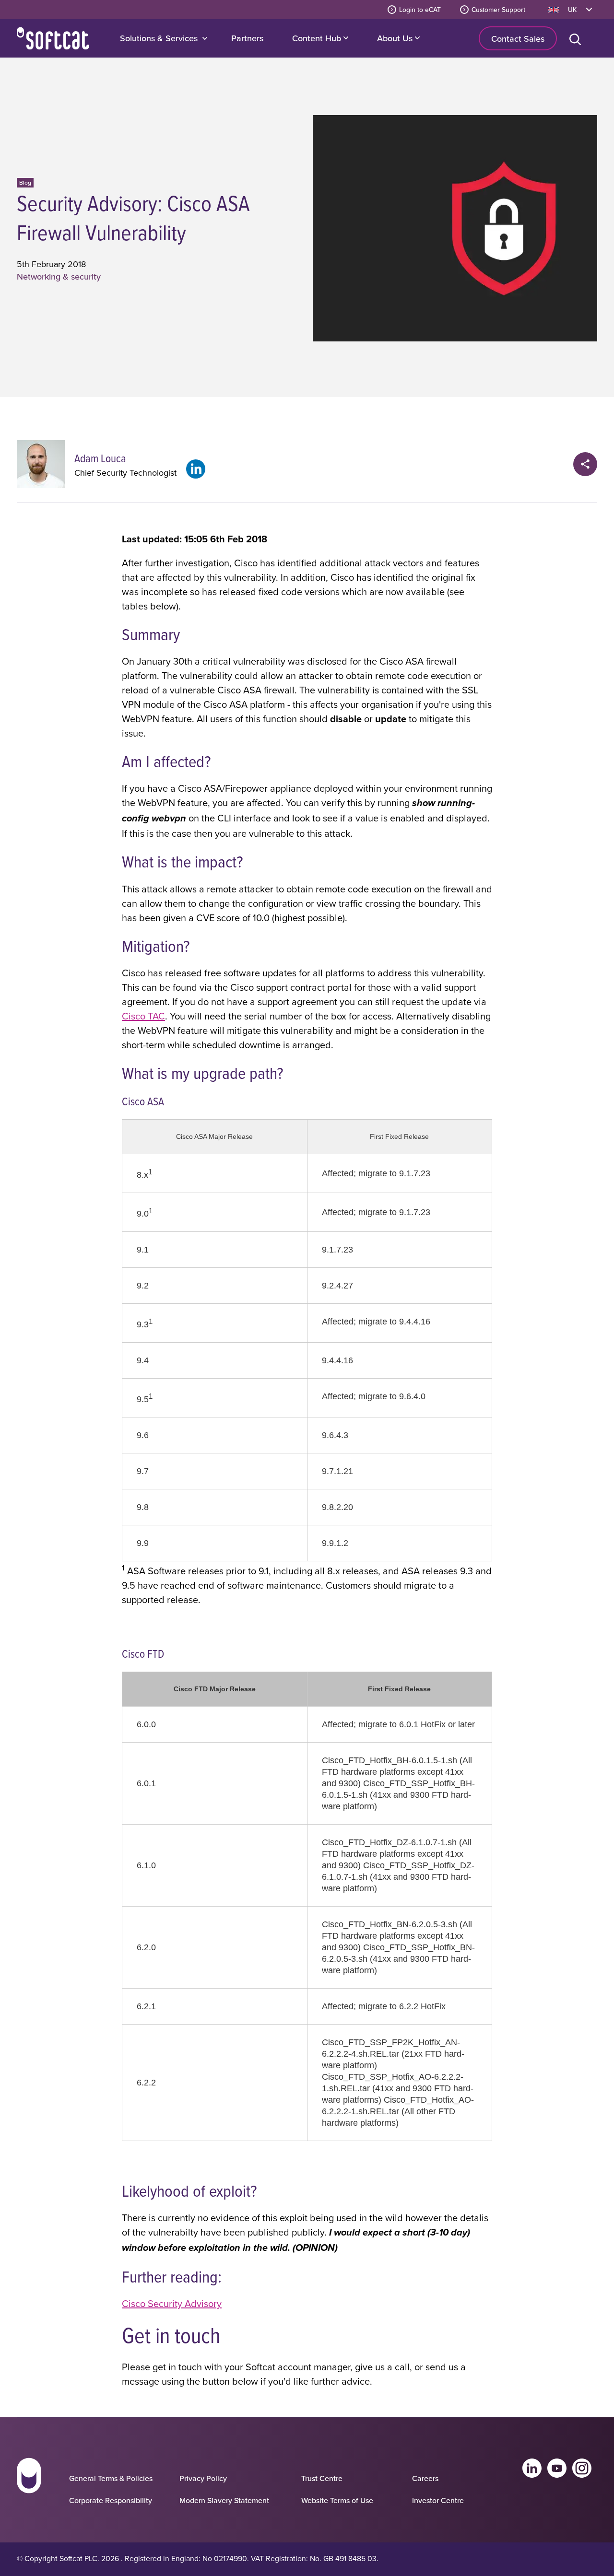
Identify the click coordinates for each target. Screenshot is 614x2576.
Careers (425, 2478)
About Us (396, 38)
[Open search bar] (577, 38)
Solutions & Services (159, 38)
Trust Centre (322, 2478)
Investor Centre (438, 2500)
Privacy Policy (203, 2478)
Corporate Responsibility (111, 2500)
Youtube (557, 2468)
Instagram (582, 2468)
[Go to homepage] (29, 2484)
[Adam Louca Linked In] (196, 469)
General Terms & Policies (111, 2478)
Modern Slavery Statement (224, 2500)
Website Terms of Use (337, 2500)
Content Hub (318, 38)
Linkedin (532, 2468)
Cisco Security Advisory (172, 2303)
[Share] (585, 464)
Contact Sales (518, 39)
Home (53, 38)
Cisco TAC (143, 1016)
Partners (247, 38)
